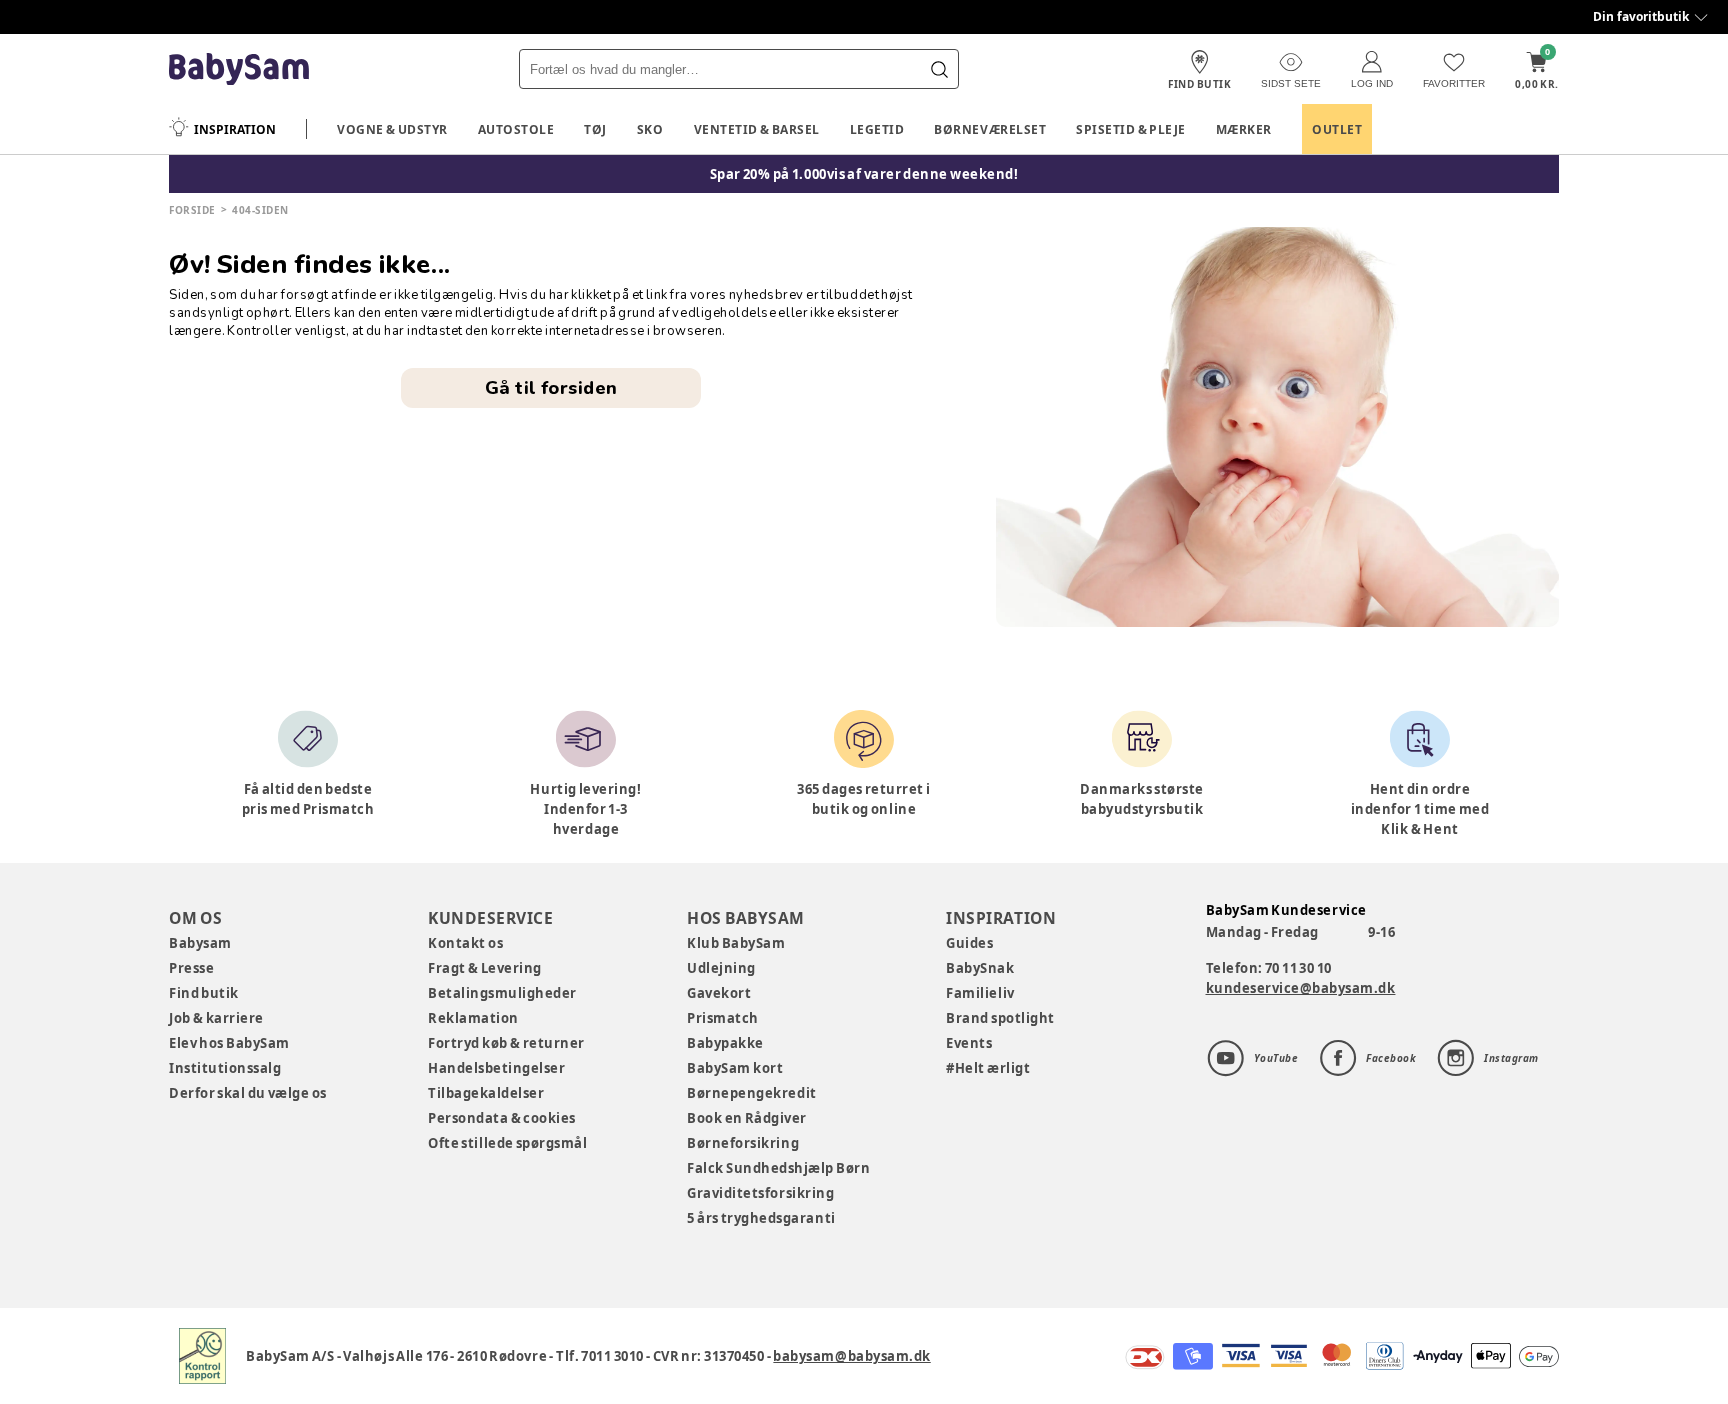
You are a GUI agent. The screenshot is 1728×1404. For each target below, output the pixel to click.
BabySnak (980, 968)
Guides (969, 943)
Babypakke (725, 1043)
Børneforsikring (743, 1143)
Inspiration (235, 129)
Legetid (877, 129)
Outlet (1337, 129)
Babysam (200, 943)
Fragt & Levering (485, 968)
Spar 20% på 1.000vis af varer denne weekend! (864, 174)
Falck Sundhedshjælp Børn (778, 1168)
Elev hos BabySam (229, 1043)
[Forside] (239, 69)
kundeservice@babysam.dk (1301, 988)
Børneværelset (990, 129)
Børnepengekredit (751, 1093)
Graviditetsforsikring (760, 1193)
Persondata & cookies (502, 1118)
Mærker (1244, 129)
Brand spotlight (1000, 1018)
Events (969, 1043)
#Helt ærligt (988, 1068)
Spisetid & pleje (1131, 129)
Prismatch (723, 1018)
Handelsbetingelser (496, 1068)
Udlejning (721, 968)
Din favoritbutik (1641, 16)
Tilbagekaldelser (486, 1093)
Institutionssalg (225, 1068)
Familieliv (980, 993)
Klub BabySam (736, 943)
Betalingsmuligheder (502, 993)
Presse (191, 968)
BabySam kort (735, 1068)
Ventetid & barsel (757, 129)
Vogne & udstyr (392, 129)
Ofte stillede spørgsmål (507, 1143)
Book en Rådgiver (747, 1118)
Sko (650, 129)
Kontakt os (465, 943)
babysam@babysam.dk (851, 1356)
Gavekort (719, 993)
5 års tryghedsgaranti (761, 1218)
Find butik (204, 993)
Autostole (516, 129)
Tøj (595, 129)
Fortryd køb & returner (506, 1043)
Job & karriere (216, 1018)
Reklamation (473, 1018)
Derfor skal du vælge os (248, 1093)
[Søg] (939, 69)
